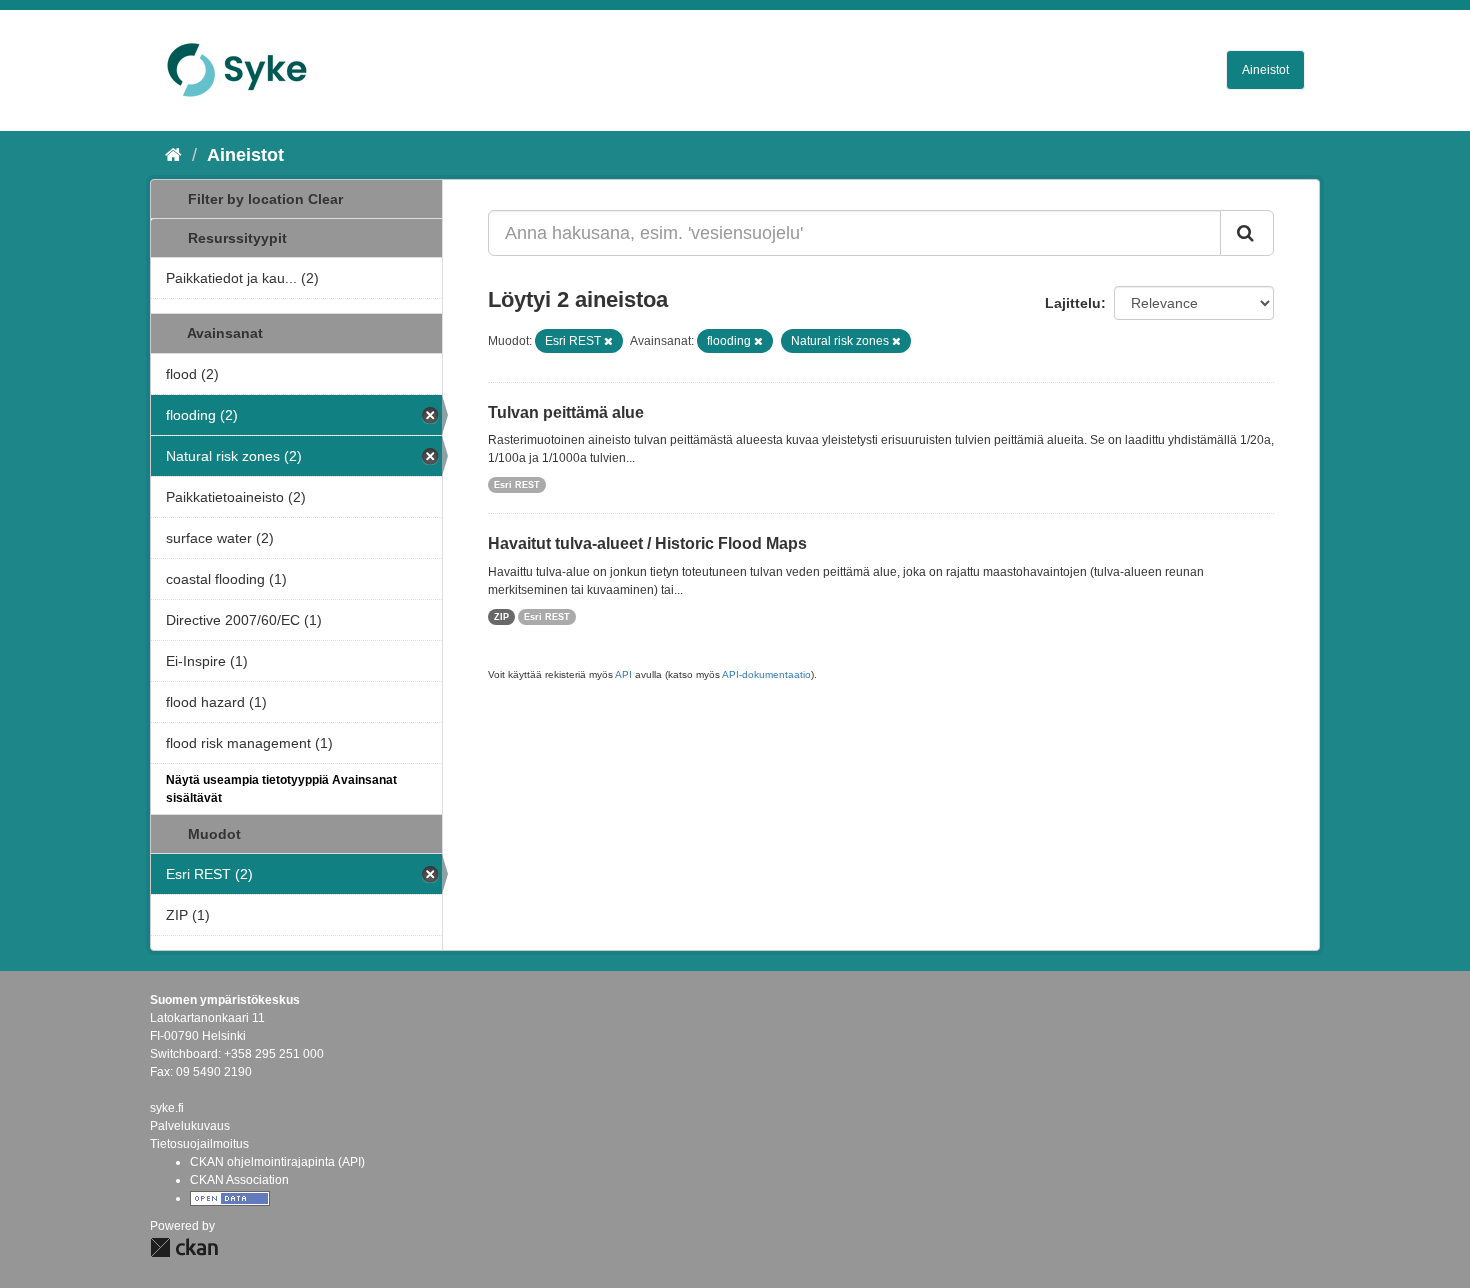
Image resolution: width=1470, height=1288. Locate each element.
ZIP (501, 617)
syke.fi (167, 1108)
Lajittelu (1073, 303)
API (623, 674)
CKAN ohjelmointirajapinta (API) (277, 1162)
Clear (325, 199)
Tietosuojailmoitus (199, 1144)
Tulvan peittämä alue (566, 412)
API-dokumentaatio (766, 674)
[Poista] (608, 341)
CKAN (184, 1247)
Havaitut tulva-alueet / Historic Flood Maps (647, 543)
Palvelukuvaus (190, 1126)
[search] (1247, 233)
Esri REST (517, 485)
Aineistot (1265, 70)
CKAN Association (239, 1180)
